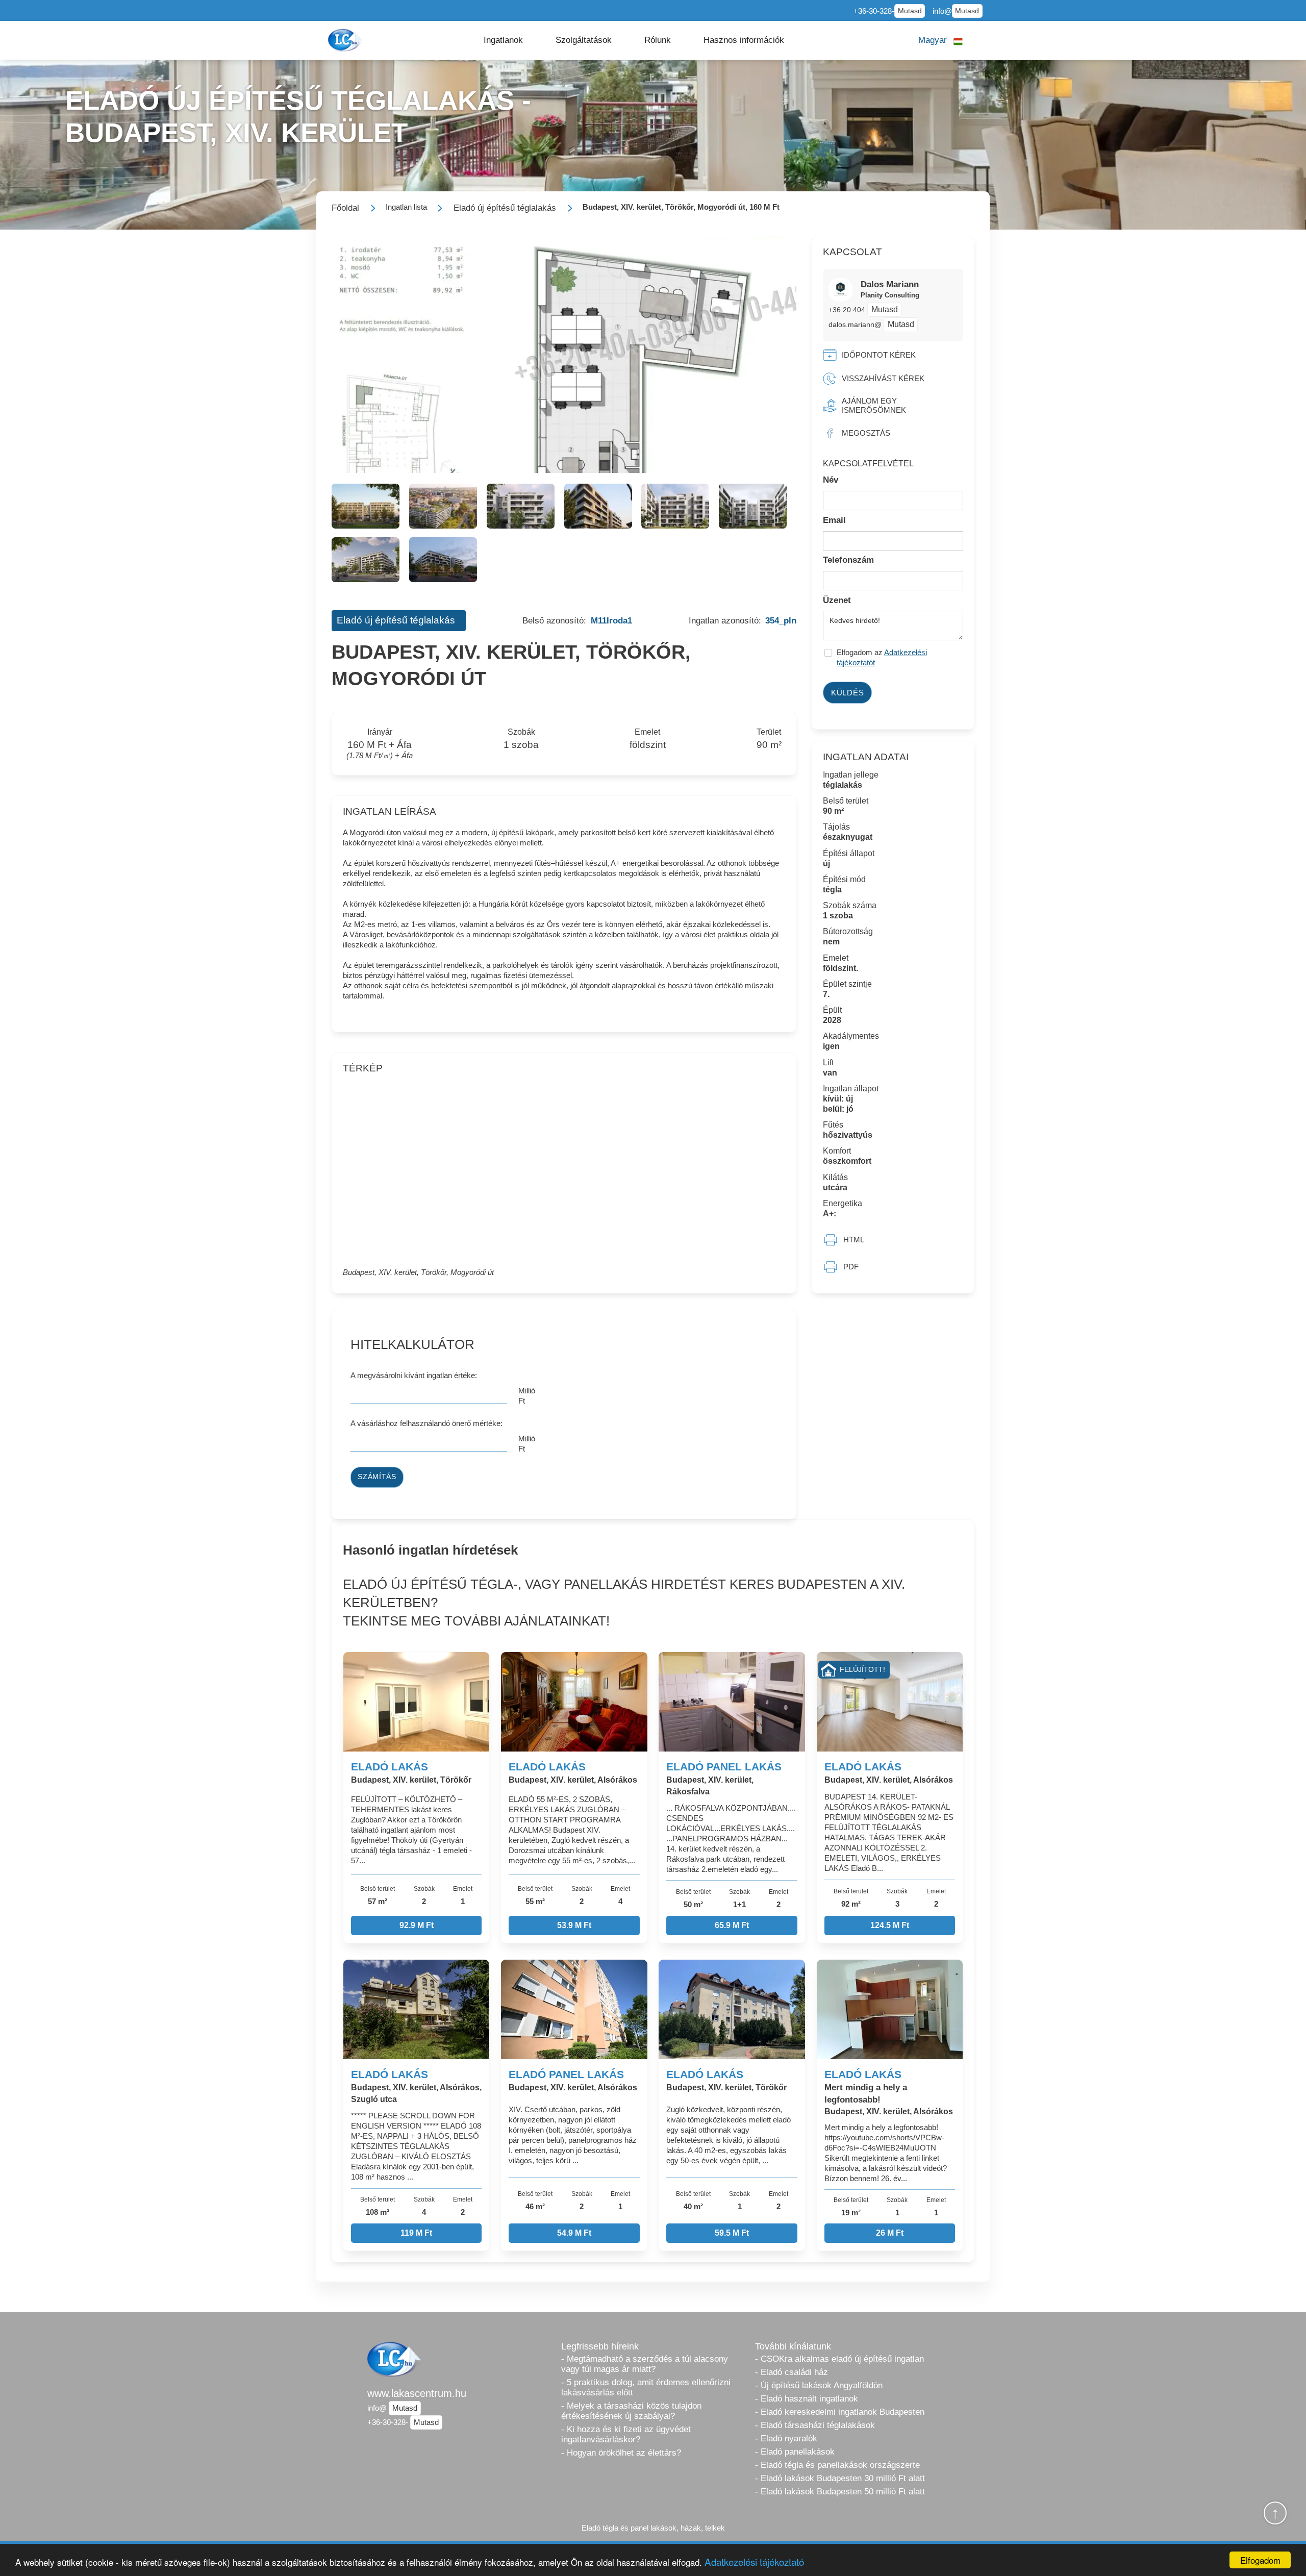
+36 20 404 (848, 310)
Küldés (848, 693)
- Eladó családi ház (792, 2372)
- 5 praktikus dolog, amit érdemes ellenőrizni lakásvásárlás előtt (646, 2387)
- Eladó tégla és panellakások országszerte (837, 2465)
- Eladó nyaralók (786, 2439)
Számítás (377, 1477)
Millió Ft (527, 1396)
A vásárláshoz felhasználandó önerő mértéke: (426, 1423)
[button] (503, 40)
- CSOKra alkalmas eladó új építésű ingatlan (839, 2359)
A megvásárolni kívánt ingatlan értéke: (414, 1375)
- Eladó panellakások (795, 2452)
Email (834, 520)
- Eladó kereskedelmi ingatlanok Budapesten (840, 2412)
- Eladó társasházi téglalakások (815, 2425)
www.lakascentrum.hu (417, 2393)
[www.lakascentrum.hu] (346, 40)
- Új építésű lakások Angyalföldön (819, 2385)
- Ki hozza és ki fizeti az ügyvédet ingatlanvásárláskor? (626, 2434)
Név (831, 480)
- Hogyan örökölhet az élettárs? (621, 2453)
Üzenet (837, 600)
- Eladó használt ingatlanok (807, 2399)
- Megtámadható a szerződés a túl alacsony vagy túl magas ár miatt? (645, 2364)
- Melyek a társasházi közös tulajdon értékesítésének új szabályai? (631, 2411)
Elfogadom (1260, 2560)
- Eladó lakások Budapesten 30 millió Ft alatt (840, 2478)
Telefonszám (848, 560)
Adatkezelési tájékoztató (754, 2561)
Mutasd (910, 11)
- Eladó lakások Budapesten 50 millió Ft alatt (840, 2492)
